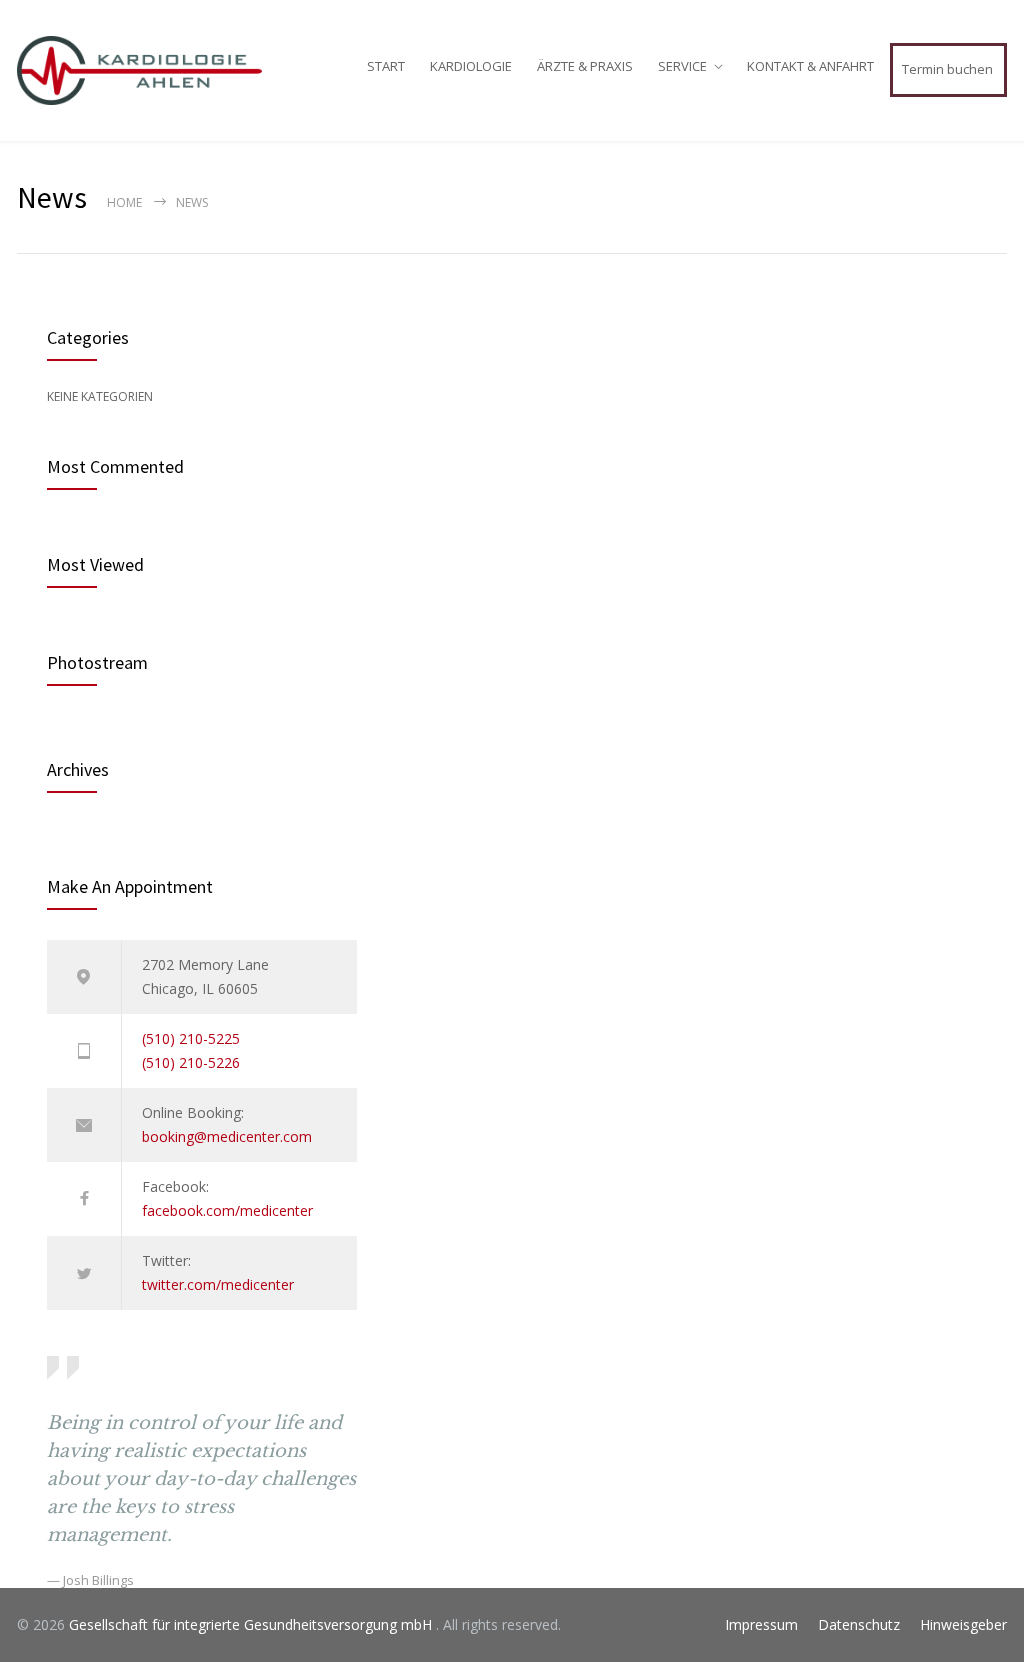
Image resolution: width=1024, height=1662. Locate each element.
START (386, 66)
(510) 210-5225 (191, 1038)
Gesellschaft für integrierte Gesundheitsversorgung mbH (252, 1624)
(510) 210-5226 (191, 1062)
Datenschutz (859, 1624)
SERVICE (682, 66)
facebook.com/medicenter (227, 1210)
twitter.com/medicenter (218, 1284)
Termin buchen (947, 69)
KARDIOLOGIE (471, 66)
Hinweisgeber (963, 1624)
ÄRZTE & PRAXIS (585, 66)
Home (124, 202)
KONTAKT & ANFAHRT (810, 66)
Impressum (761, 1624)
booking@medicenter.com (227, 1136)
